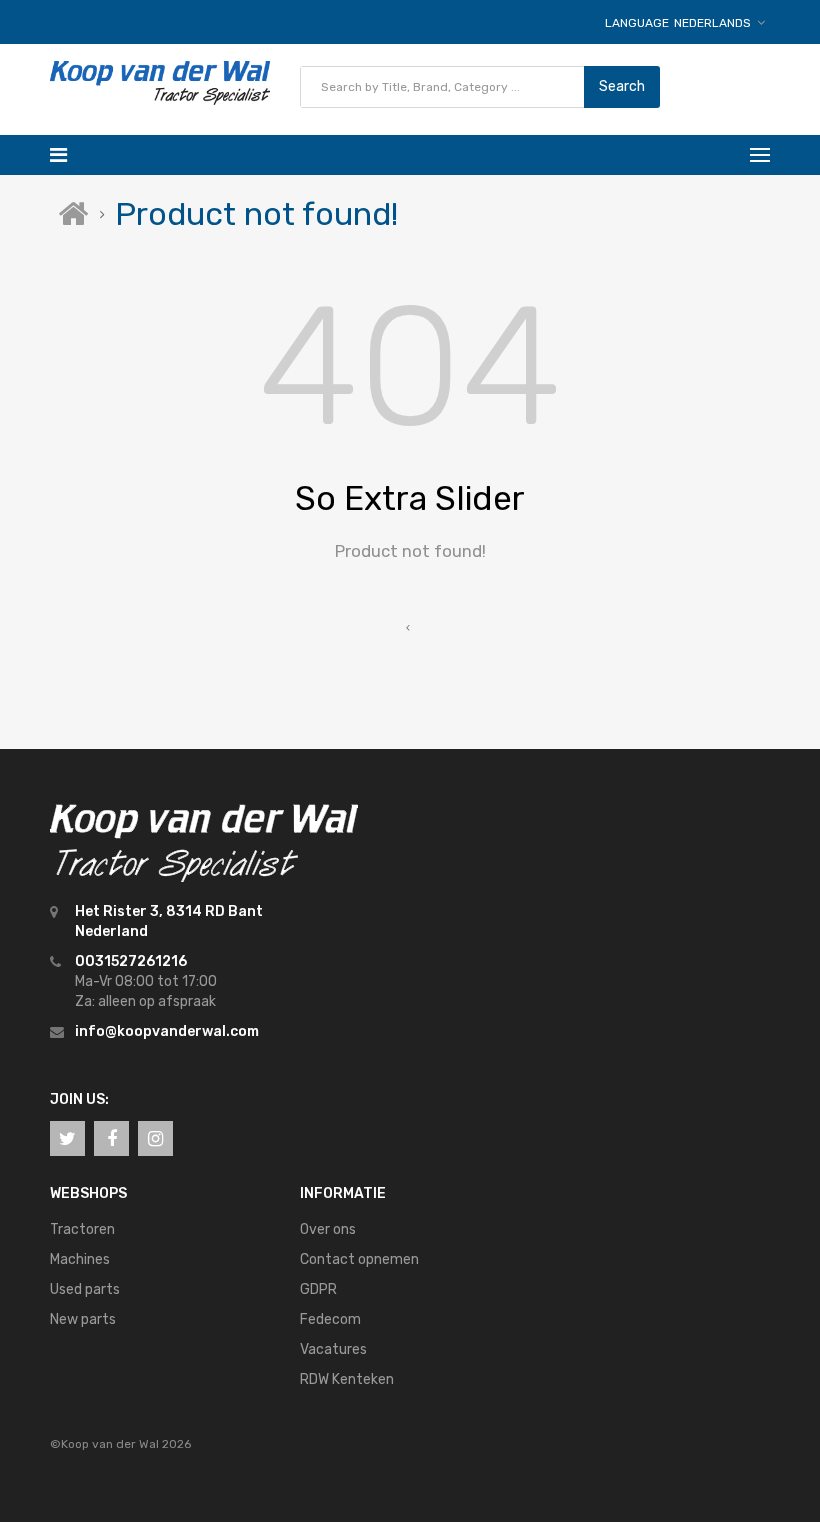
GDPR (318, 1289)
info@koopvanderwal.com (167, 1031)
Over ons (328, 1229)
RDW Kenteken (347, 1379)
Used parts (85, 1289)
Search (622, 86)
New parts (83, 1319)
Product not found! (256, 214)
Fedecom (330, 1319)
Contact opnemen (359, 1259)
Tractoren (82, 1229)
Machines (80, 1259)
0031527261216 (131, 961)
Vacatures (333, 1349)
